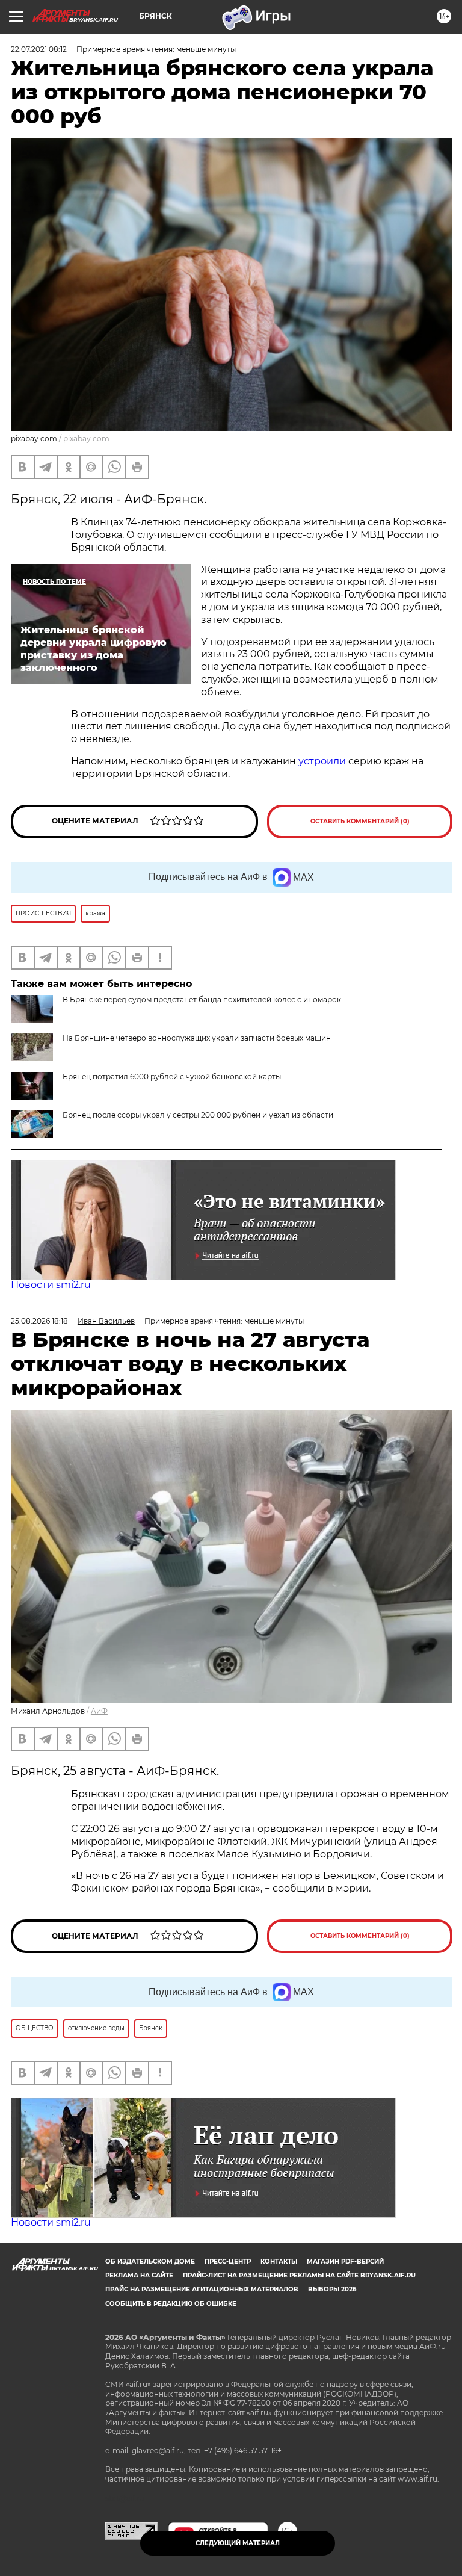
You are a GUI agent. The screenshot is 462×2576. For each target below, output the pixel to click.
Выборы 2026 (332, 2289)
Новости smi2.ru (51, 1285)
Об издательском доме (150, 2262)
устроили (322, 761)
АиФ (99, 1711)
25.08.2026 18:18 (39, 1321)
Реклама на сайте (139, 2275)
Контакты (279, 2262)
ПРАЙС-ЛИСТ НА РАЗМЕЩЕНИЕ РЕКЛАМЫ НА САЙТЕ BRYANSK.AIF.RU (299, 2275)
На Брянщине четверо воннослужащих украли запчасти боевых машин (197, 1038)
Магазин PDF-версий (345, 2262)
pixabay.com (86, 438)
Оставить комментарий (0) (360, 821)
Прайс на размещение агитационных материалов (202, 2289)
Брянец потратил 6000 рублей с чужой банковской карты (172, 1076)
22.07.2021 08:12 (39, 49)
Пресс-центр (228, 2262)
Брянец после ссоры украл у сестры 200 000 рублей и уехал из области (198, 1115)
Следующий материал (238, 2543)
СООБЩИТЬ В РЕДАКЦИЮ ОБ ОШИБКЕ (171, 2304)
